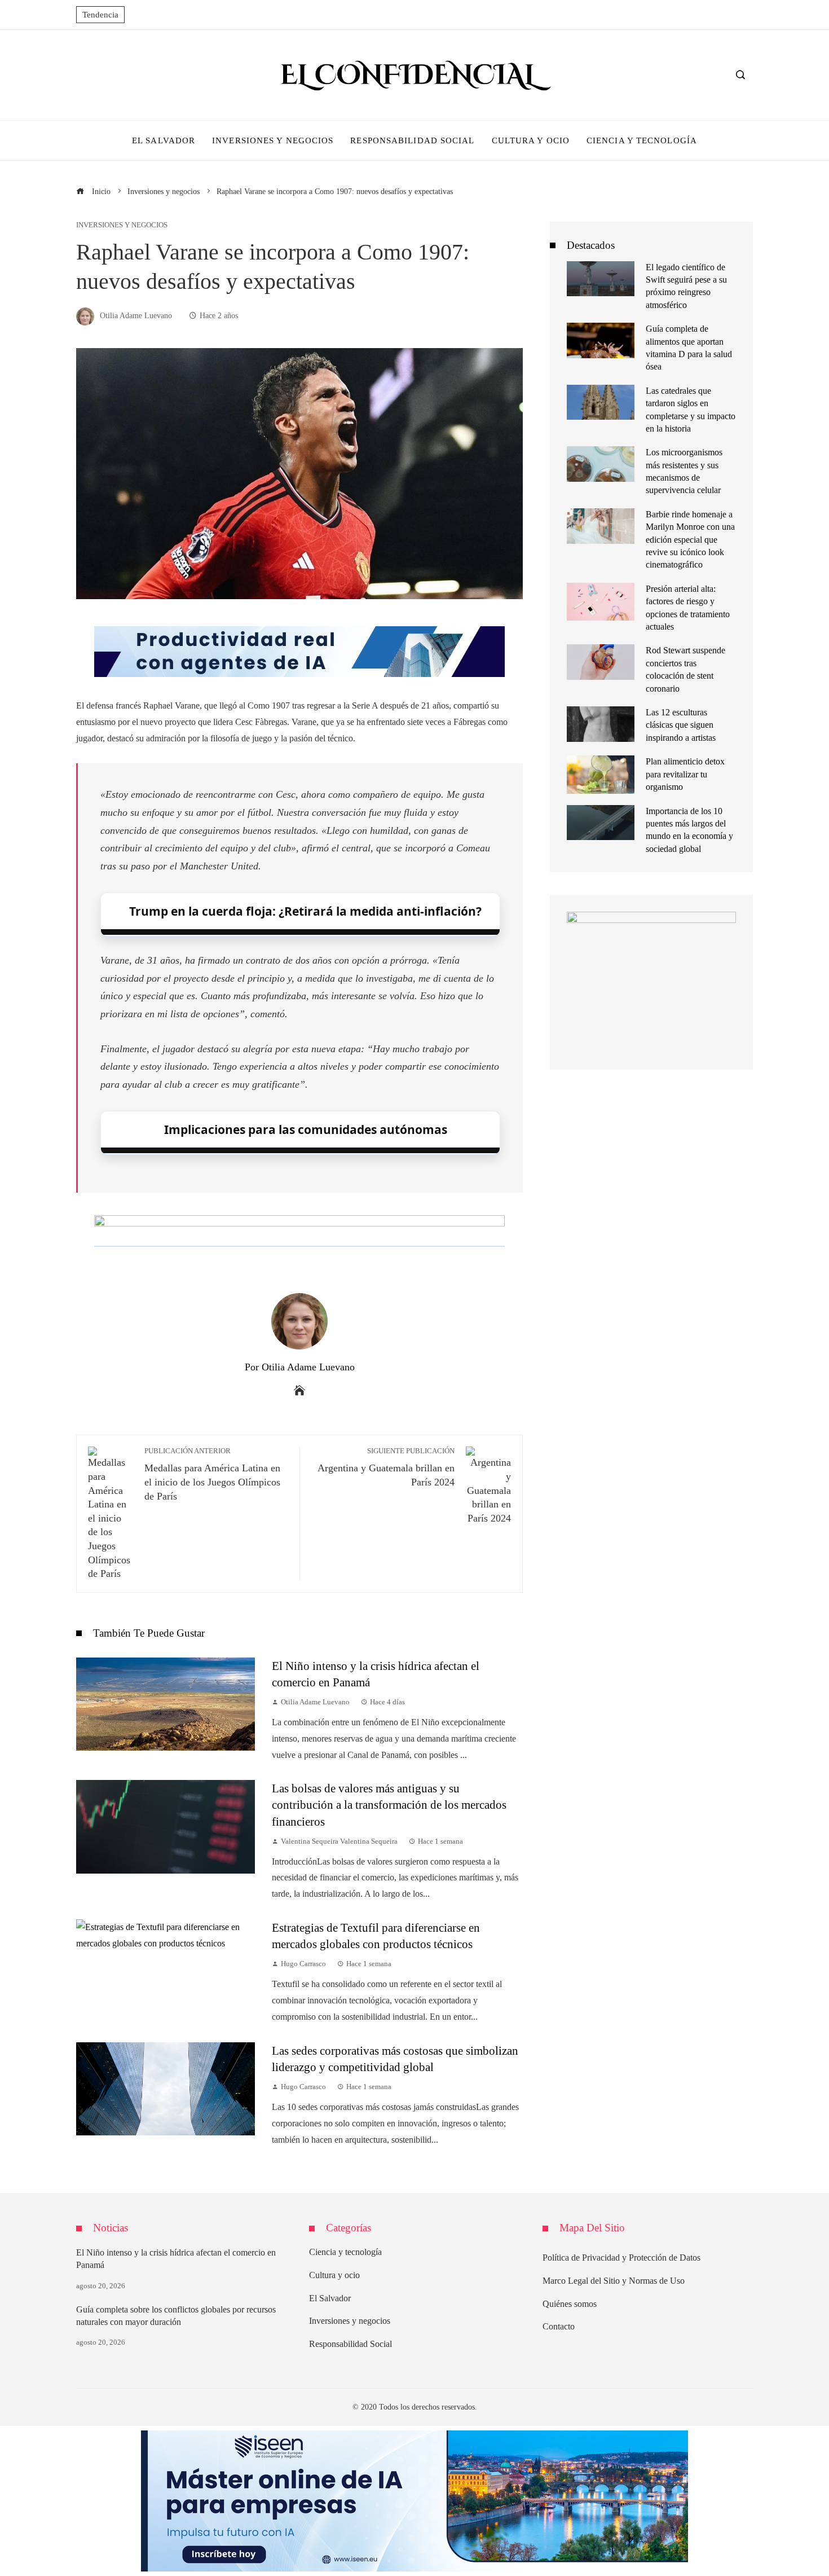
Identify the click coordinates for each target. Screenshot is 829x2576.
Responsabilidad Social (350, 2344)
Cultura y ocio (334, 2275)
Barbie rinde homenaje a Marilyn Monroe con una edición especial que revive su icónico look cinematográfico (690, 540)
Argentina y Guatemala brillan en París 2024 (386, 1467)
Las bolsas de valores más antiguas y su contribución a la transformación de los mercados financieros (389, 1804)
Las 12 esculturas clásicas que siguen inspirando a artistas (681, 725)
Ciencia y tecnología (345, 2252)
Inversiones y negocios (122, 225)
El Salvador (330, 2298)
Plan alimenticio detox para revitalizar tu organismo (685, 774)
